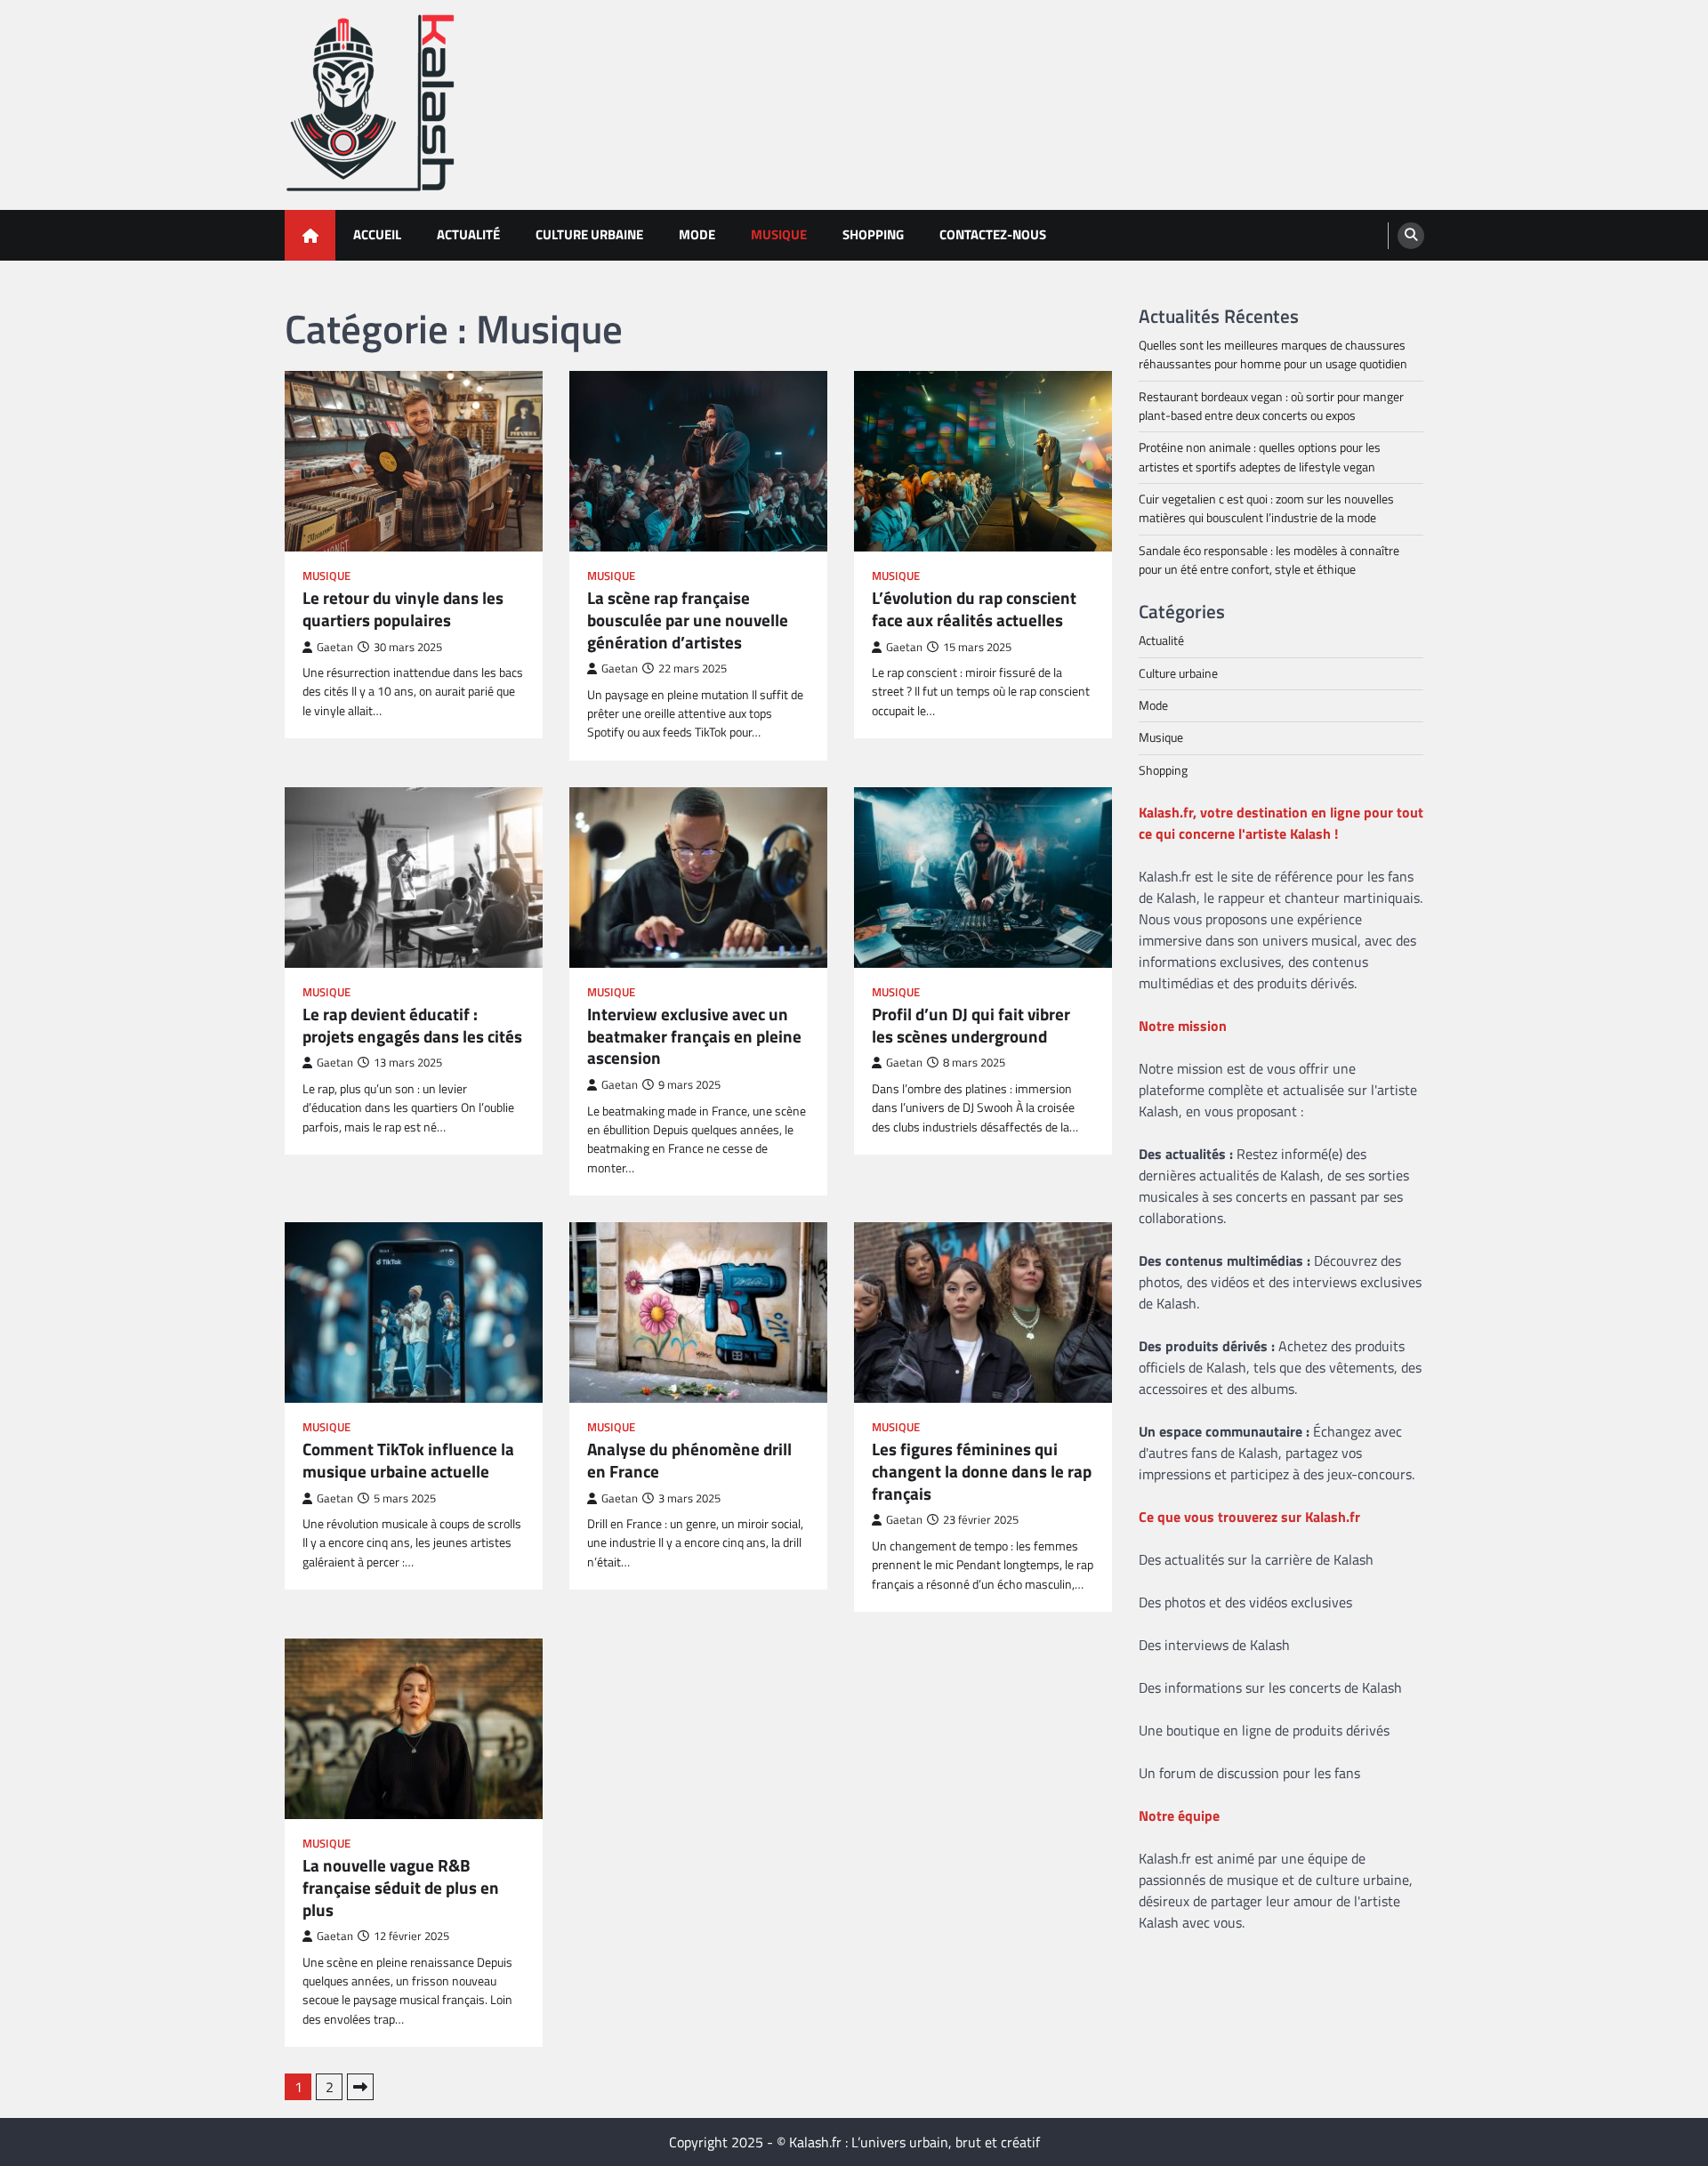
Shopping (873, 234)
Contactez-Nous (993, 234)
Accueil (377, 234)
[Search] (1411, 236)
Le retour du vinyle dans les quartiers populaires (403, 609)
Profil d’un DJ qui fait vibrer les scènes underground (971, 1026)
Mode (697, 234)
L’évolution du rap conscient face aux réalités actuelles (974, 609)
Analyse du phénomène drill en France (689, 1461)
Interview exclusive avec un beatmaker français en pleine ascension (694, 1036)
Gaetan (335, 647)
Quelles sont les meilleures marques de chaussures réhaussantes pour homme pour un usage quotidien (1273, 354)
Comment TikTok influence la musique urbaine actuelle (408, 1461)
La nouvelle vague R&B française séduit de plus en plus (401, 1888)
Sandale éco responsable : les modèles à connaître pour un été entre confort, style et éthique (1269, 560)
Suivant (360, 2087)
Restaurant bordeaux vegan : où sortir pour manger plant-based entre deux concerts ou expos (1271, 406)
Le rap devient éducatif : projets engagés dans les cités (412, 1026)
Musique (779, 234)
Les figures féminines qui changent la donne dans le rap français (982, 1471)
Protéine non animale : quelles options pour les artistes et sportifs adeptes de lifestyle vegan (1260, 457)
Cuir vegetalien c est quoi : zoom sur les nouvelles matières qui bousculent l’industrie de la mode (1266, 508)
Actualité (468, 234)
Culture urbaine (589, 234)
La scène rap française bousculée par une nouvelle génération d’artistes (688, 620)
